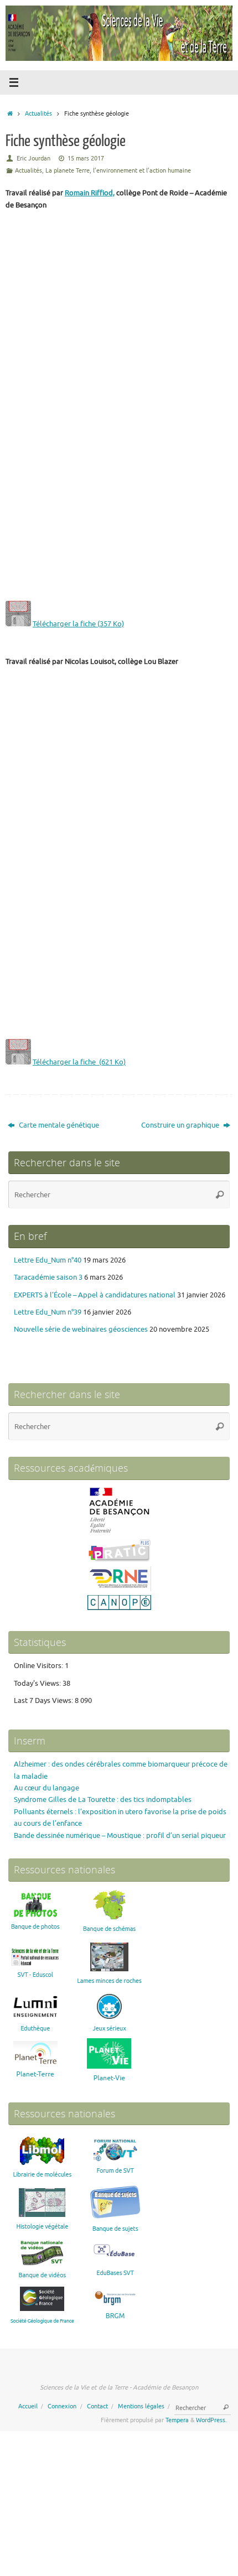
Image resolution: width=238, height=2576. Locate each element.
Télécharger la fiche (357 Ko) (78, 624)
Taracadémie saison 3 (48, 1277)
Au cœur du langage (46, 1788)
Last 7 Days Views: (44, 1701)
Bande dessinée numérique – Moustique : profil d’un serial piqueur (120, 1836)
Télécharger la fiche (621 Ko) (79, 1062)
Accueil (28, 2406)
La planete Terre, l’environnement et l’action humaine (118, 170)
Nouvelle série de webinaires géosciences (81, 1329)
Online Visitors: (39, 1666)
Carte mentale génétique (58, 1125)
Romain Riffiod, (90, 193)
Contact (97, 2406)
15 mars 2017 (86, 158)
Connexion (62, 2406)
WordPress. (211, 2420)
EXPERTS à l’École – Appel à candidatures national (95, 1295)
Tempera (177, 2420)
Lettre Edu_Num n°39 (48, 1312)
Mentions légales (141, 2406)
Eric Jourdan (33, 158)
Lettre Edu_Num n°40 (48, 1260)
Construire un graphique (181, 1125)
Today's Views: (38, 1684)
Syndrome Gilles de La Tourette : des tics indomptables (103, 1800)
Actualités (38, 113)
